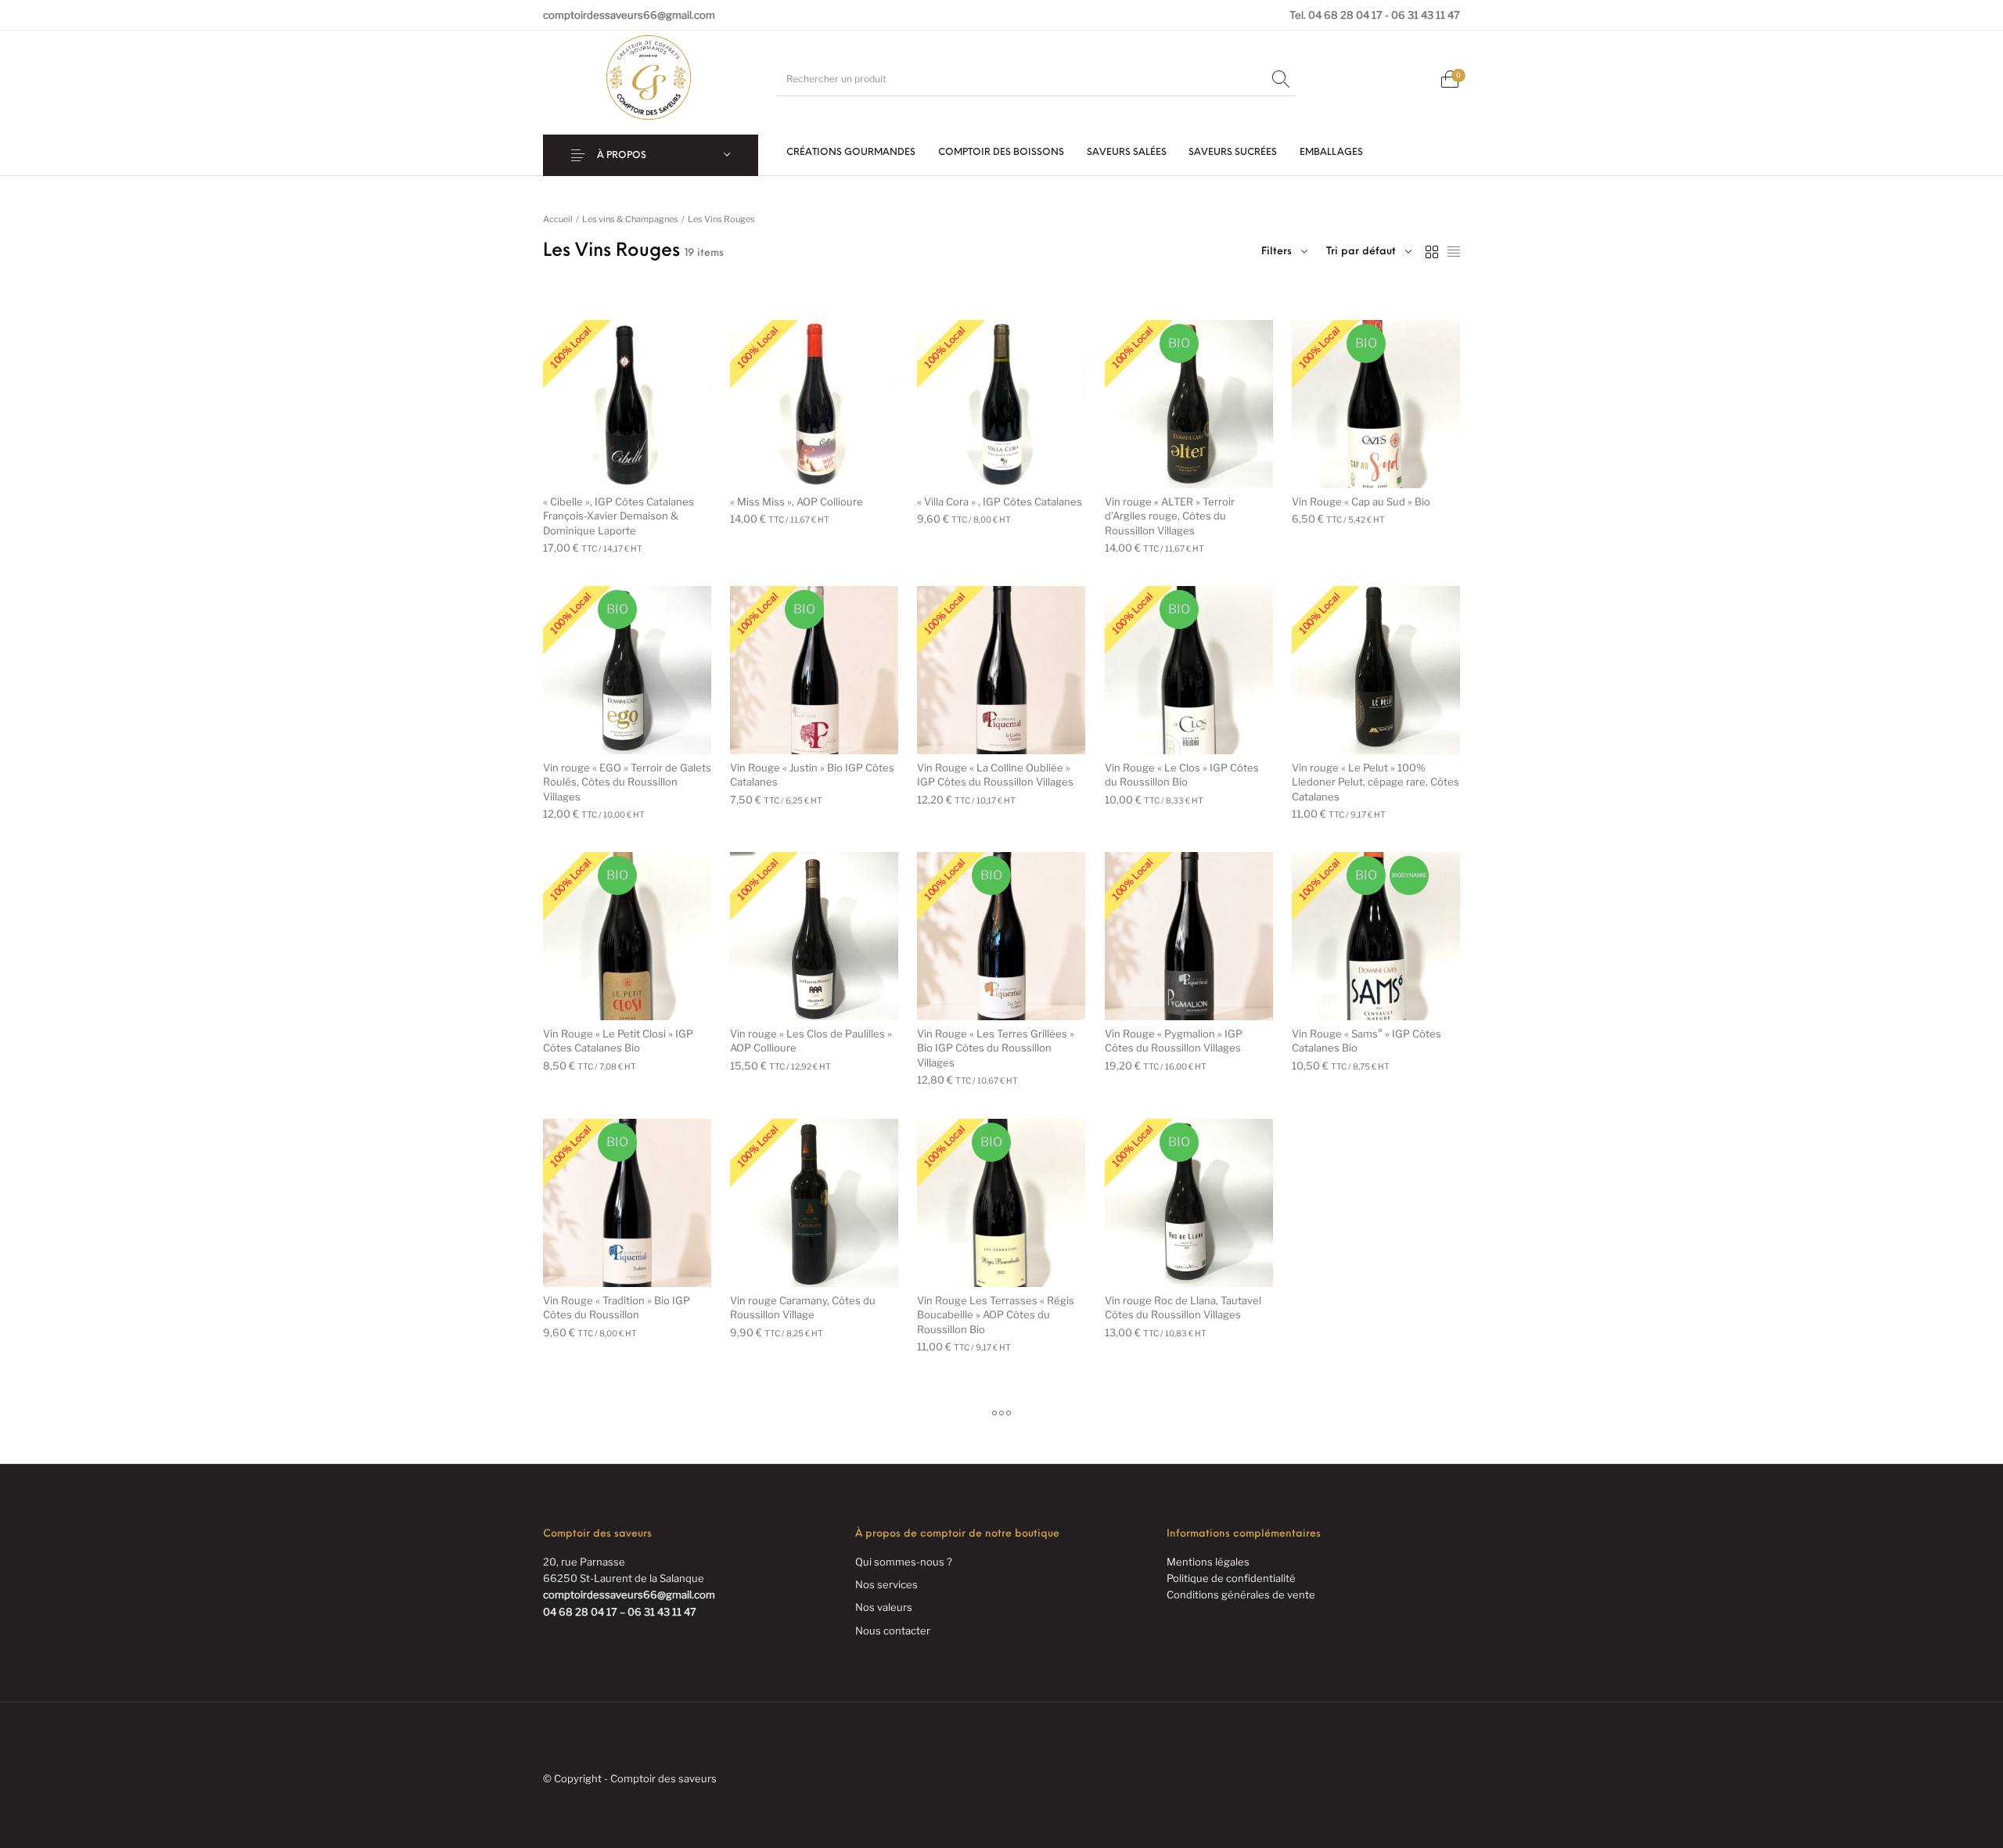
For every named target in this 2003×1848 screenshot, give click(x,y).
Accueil (558, 219)
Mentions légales (1208, 1562)
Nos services (886, 1584)
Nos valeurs (884, 1607)
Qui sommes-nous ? (904, 1562)
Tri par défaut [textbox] (1361, 252)
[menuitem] (851, 153)
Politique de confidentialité (1231, 1578)
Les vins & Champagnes (630, 219)
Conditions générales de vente (1241, 1595)
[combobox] (1369, 252)
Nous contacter (893, 1630)
